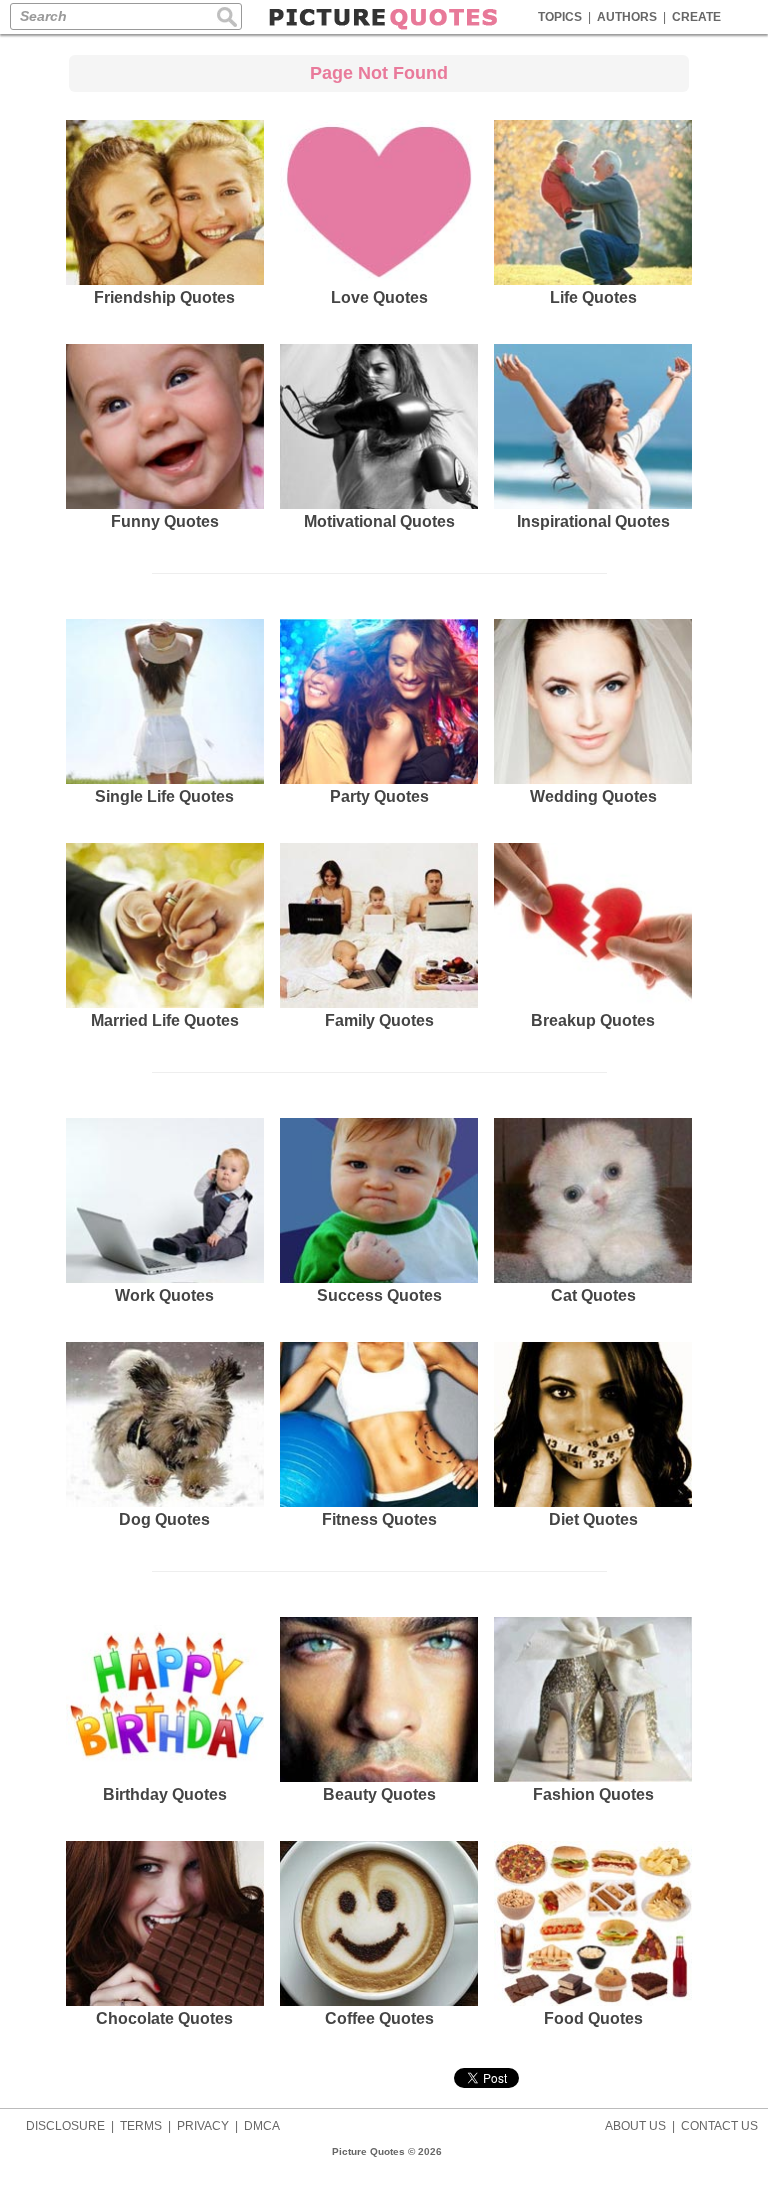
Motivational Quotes (379, 521)
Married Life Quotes (165, 1020)
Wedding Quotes (593, 796)
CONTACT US (719, 2126)
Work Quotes (164, 1295)
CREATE (696, 17)
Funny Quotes (165, 521)
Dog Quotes (164, 1519)
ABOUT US (635, 2126)
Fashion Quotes (593, 1794)
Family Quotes (379, 1020)
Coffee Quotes (379, 2018)
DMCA (262, 2126)
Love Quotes (379, 297)
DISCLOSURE (65, 2126)
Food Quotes (593, 2018)
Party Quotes (379, 796)
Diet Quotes (593, 1519)
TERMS (141, 2126)
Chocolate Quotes (164, 2018)
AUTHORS (627, 17)
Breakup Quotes (593, 1020)
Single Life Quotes (164, 796)
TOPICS (560, 17)
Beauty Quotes (379, 1794)
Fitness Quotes (379, 1519)
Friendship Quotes (164, 297)
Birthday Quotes (165, 1794)
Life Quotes (593, 297)
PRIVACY (203, 2126)
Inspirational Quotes (593, 521)
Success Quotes (379, 1295)
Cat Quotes (593, 1295)
